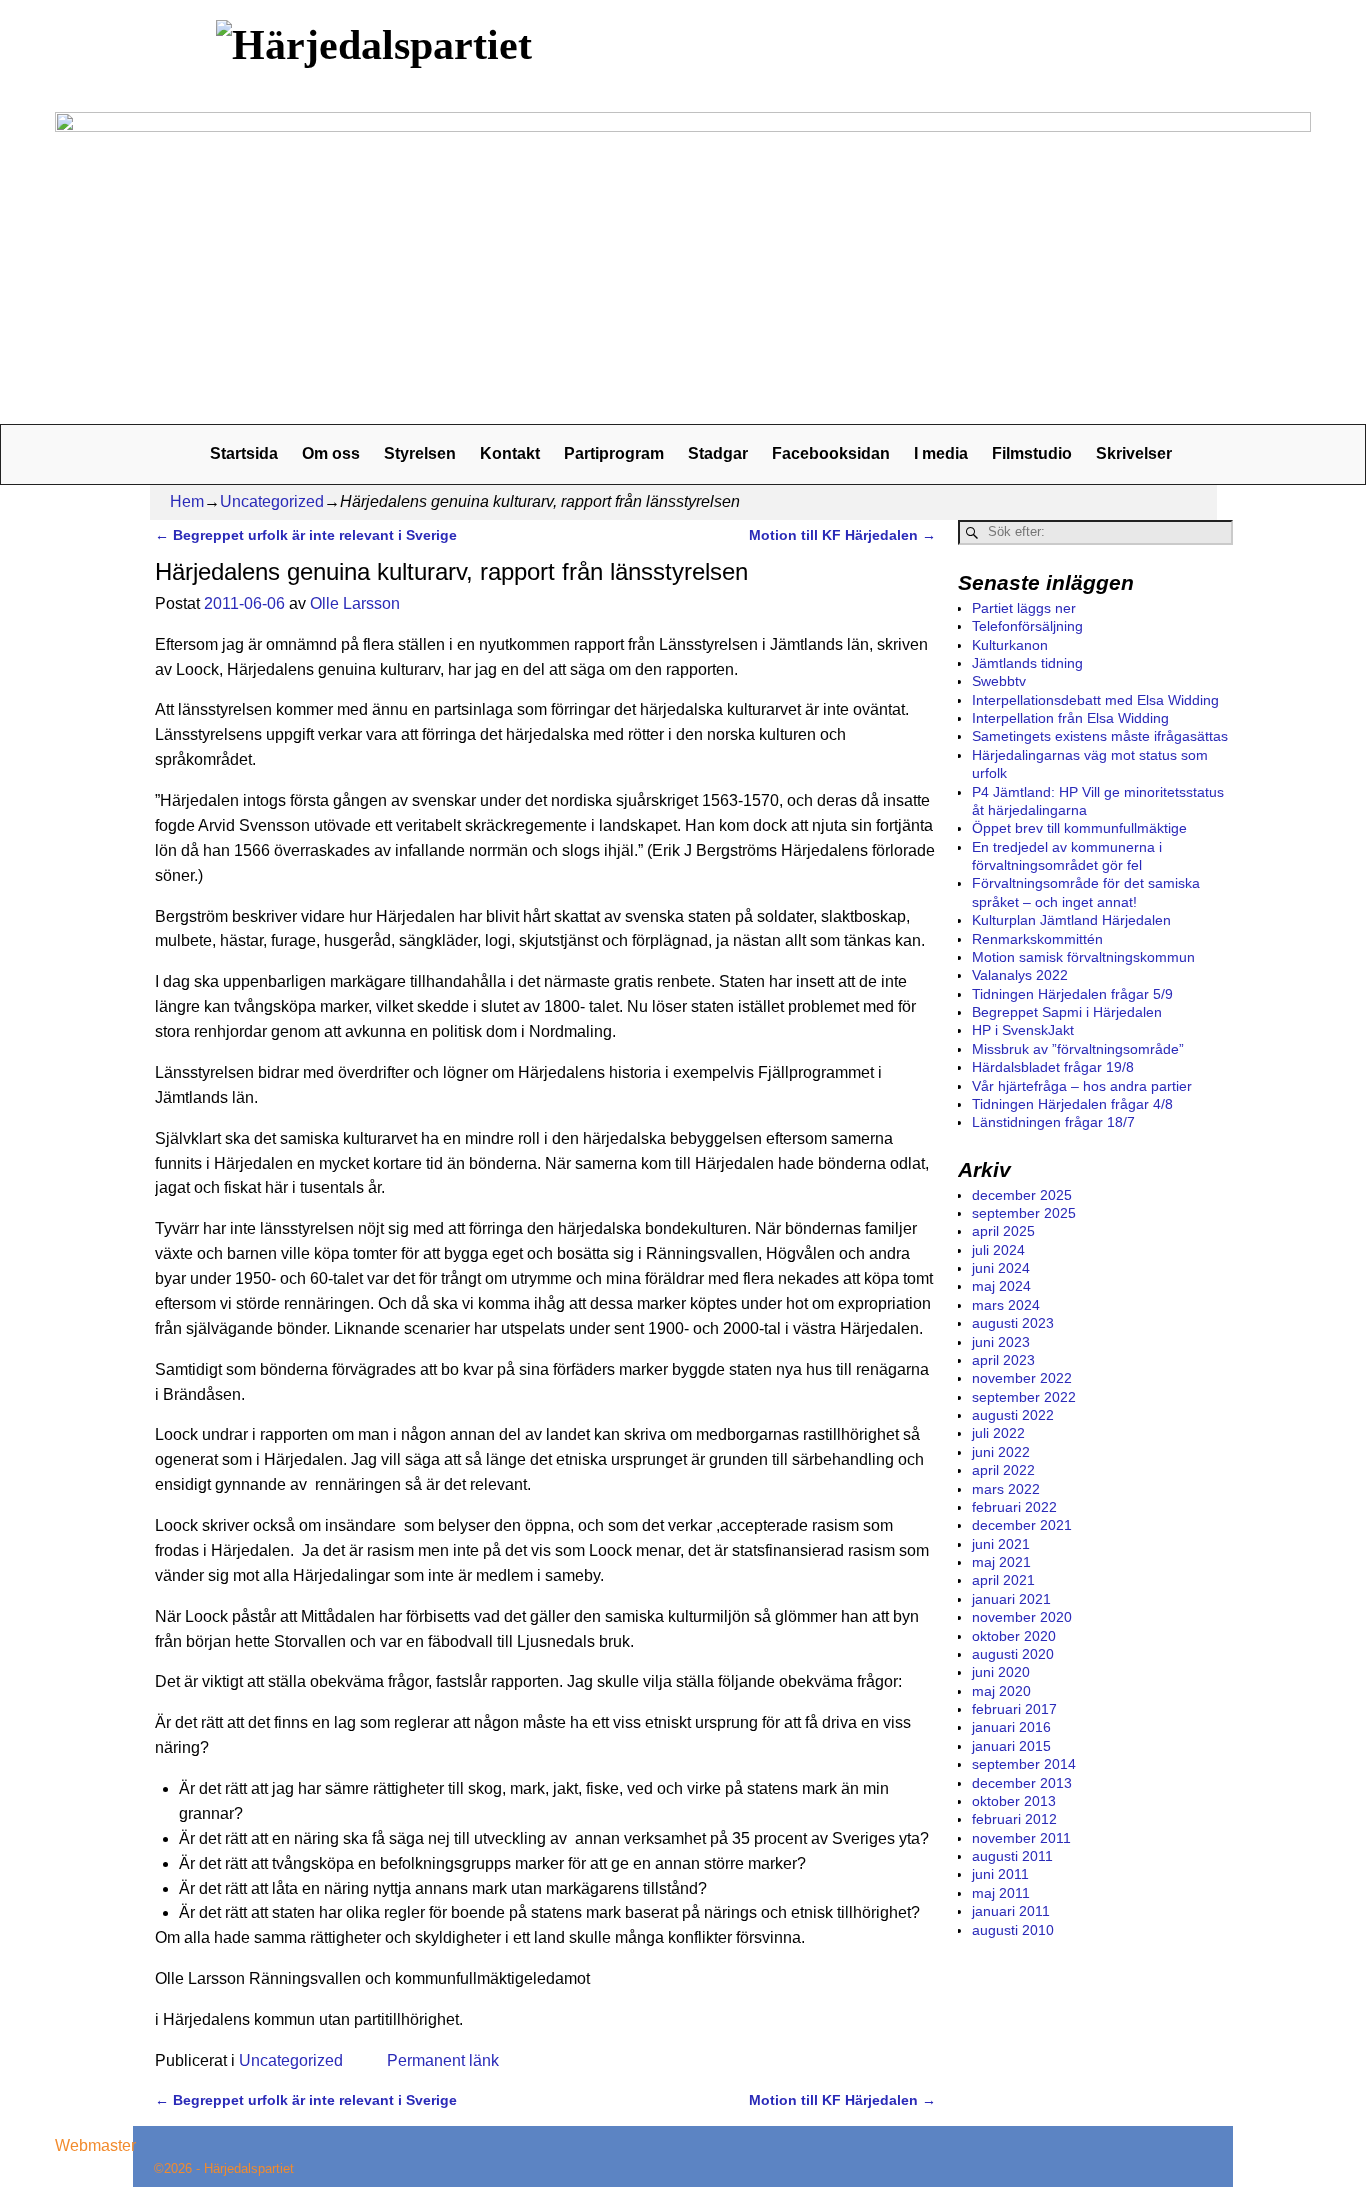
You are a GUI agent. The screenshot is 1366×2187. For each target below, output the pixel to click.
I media (941, 453)
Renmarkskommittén (1037, 939)
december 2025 (1022, 1195)
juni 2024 (1001, 1268)
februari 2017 (1014, 1709)
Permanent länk (443, 2060)
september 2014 (1024, 1764)
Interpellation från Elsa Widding (1070, 718)
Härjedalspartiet (249, 2168)
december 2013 (1022, 1783)
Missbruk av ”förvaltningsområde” (1078, 1049)
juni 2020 (1001, 1672)
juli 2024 (998, 1250)
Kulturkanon (1010, 645)
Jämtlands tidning (1027, 663)
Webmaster (95, 2145)
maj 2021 (1001, 1562)
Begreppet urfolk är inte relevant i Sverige (306, 535)
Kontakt (510, 453)
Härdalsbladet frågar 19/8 (1053, 1067)
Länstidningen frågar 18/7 (1053, 1122)
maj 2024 (1001, 1286)
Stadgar (718, 453)
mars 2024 (1006, 1305)
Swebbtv (999, 681)
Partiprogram (614, 453)
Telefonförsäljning (1027, 626)
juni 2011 (1000, 1874)
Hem (187, 501)
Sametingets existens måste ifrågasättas (1100, 736)
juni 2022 (1001, 1452)
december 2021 (1022, 1525)
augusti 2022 (1013, 1415)
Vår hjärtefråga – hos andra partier (1082, 1086)
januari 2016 (1011, 1727)
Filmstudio (1032, 453)
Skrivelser (1134, 453)
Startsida (244, 453)
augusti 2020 (1013, 1654)
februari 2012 (1014, 1819)
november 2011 (1021, 1838)
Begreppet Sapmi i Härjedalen (1067, 1012)
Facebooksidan (831, 453)
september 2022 (1024, 1397)
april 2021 (1003, 1580)
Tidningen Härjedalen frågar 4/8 (1072, 1104)
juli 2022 (998, 1433)
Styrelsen (420, 453)
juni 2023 (1001, 1342)
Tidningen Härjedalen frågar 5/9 (1072, 994)
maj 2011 (1001, 1893)
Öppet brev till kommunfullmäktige (1079, 828)
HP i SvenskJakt (1023, 1030)
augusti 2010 (1013, 1930)
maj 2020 (1001, 1691)
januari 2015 (1011, 1746)
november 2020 (1022, 1617)
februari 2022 (1014, 1507)
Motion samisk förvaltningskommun (1083, 957)
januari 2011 (1011, 1911)
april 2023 (1003, 1360)
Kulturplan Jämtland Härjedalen (1071, 920)
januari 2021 (1011, 1599)
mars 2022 (1006, 1489)
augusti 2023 (1013, 1323)
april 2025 (1003, 1231)
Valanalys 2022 (1020, 975)
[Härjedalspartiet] (379, 45)
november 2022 (1022, 1378)
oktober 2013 (1014, 1801)
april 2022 (1003, 1470)
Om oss (331, 453)
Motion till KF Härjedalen (842, 535)
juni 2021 (1001, 1544)
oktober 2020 (1014, 1636)
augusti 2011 (1012, 1856)
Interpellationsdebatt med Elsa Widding (1095, 700)
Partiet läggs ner (1024, 608)
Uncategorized (272, 501)
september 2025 (1024, 1213)
